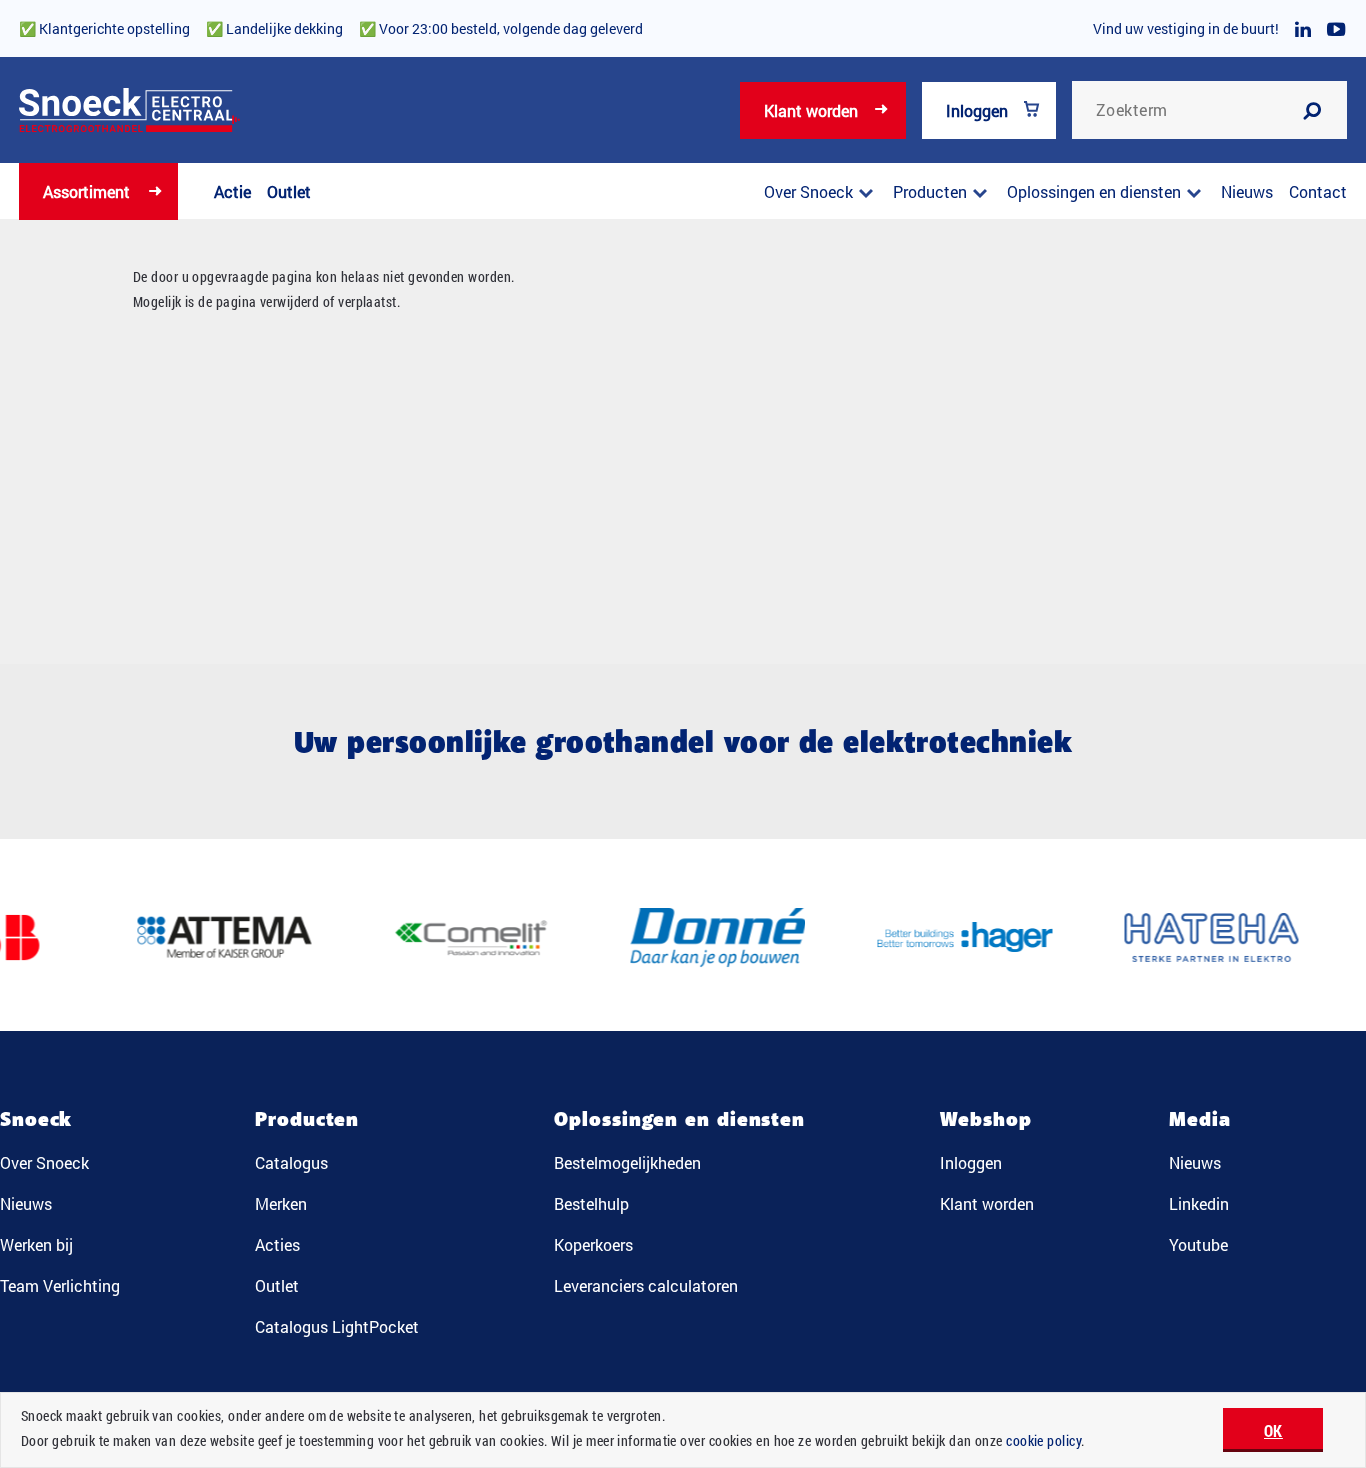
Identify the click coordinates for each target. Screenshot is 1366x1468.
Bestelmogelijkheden (627, 1162)
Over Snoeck (808, 191)
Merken (281, 1203)
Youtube (1198, 1244)
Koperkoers (593, 1244)
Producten (930, 191)
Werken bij (36, 1244)
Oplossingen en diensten (1094, 191)
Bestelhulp (591, 1203)
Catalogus (291, 1162)
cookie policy (1043, 1440)
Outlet (289, 191)
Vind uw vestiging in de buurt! (1186, 28)
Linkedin (1199, 1203)
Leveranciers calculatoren (646, 1285)
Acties (277, 1244)
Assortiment (86, 191)
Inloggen (977, 110)
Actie (232, 191)
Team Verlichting (60, 1285)
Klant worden (811, 110)
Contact (1318, 191)
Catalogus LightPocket (337, 1326)
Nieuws (1247, 191)
